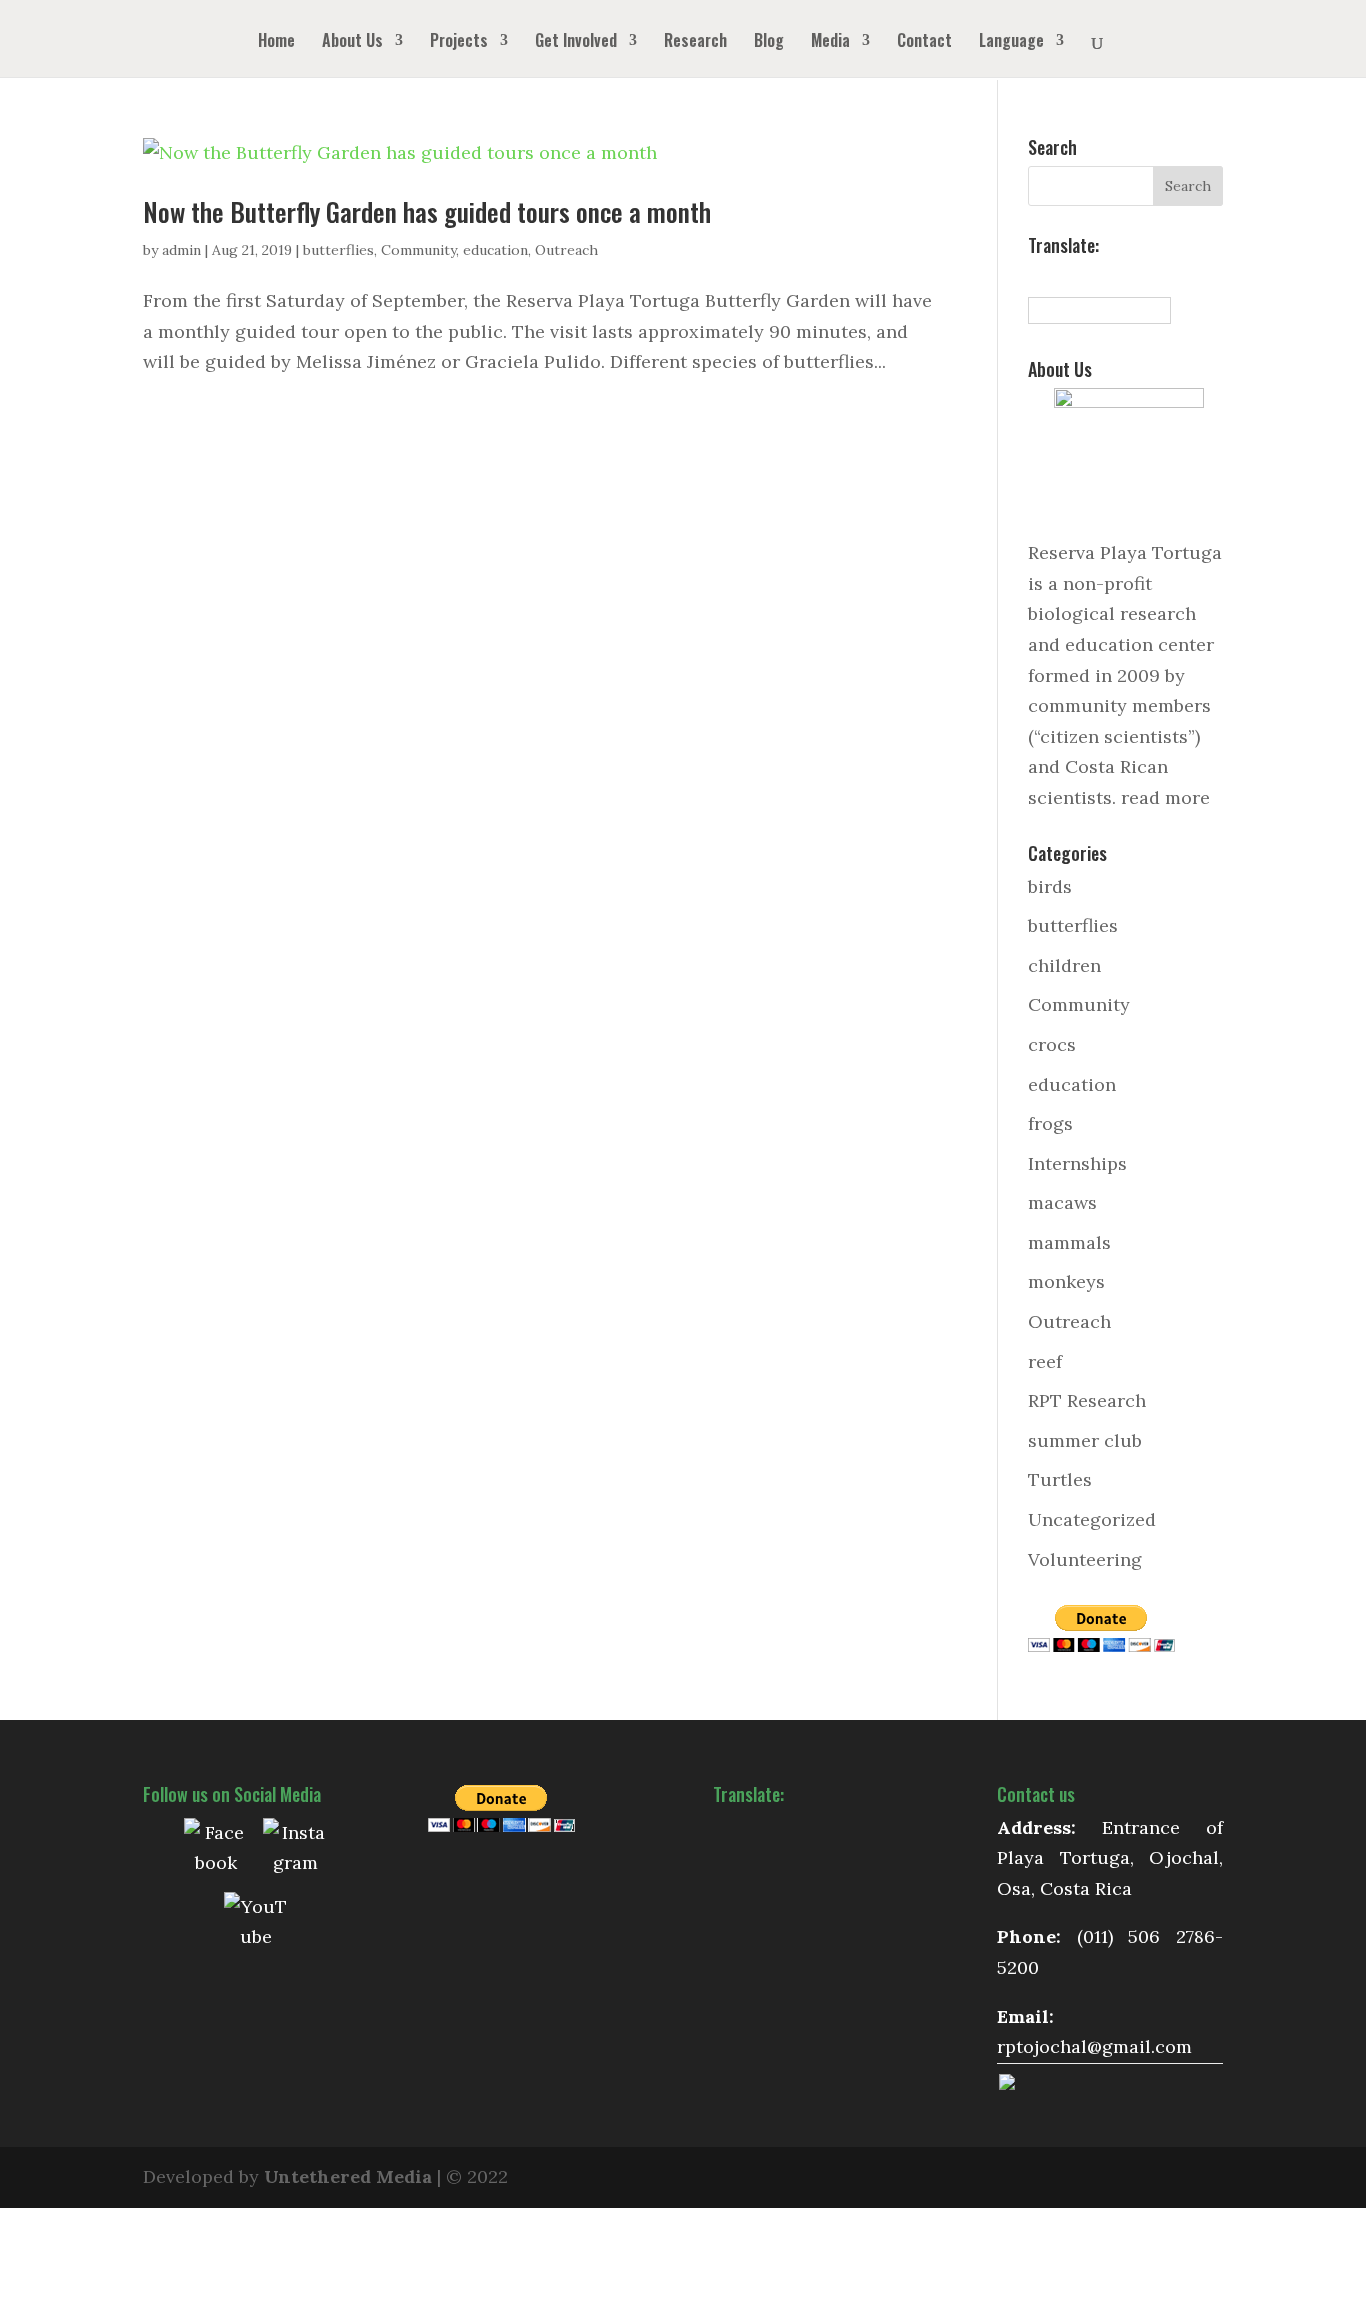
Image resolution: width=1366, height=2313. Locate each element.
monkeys (1066, 1281)
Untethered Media (348, 2176)
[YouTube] (256, 1924)
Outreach (566, 250)
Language (1011, 42)
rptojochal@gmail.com (1094, 2046)
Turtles (1060, 1479)
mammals (1069, 1242)
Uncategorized (1092, 1519)
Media (830, 42)
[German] (1104, 277)
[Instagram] (295, 1850)
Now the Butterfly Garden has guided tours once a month (427, 211)
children (1064, 965)
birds (1050, 886)
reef (1045, 1361)
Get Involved (576, 42)
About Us (352, 42)
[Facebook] (216, 1850)
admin (181, 250)
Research (695, 42)
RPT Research (1087, 1400)
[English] (1060, 277)
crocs (1052, 1044)
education (495, 250)
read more (1165, 797)
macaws (1062, 1202)
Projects (459, 42)
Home (276, 42)
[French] (1082, 277)
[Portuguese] (1126, 277)
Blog (769, 42)
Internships (1077, 1163)
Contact (924, 42)
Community (418, 250)
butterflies (338, 250)
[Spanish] (1038, 277)
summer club (1085, 1440)
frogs (1050, 1123)
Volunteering (1085, 1559)
